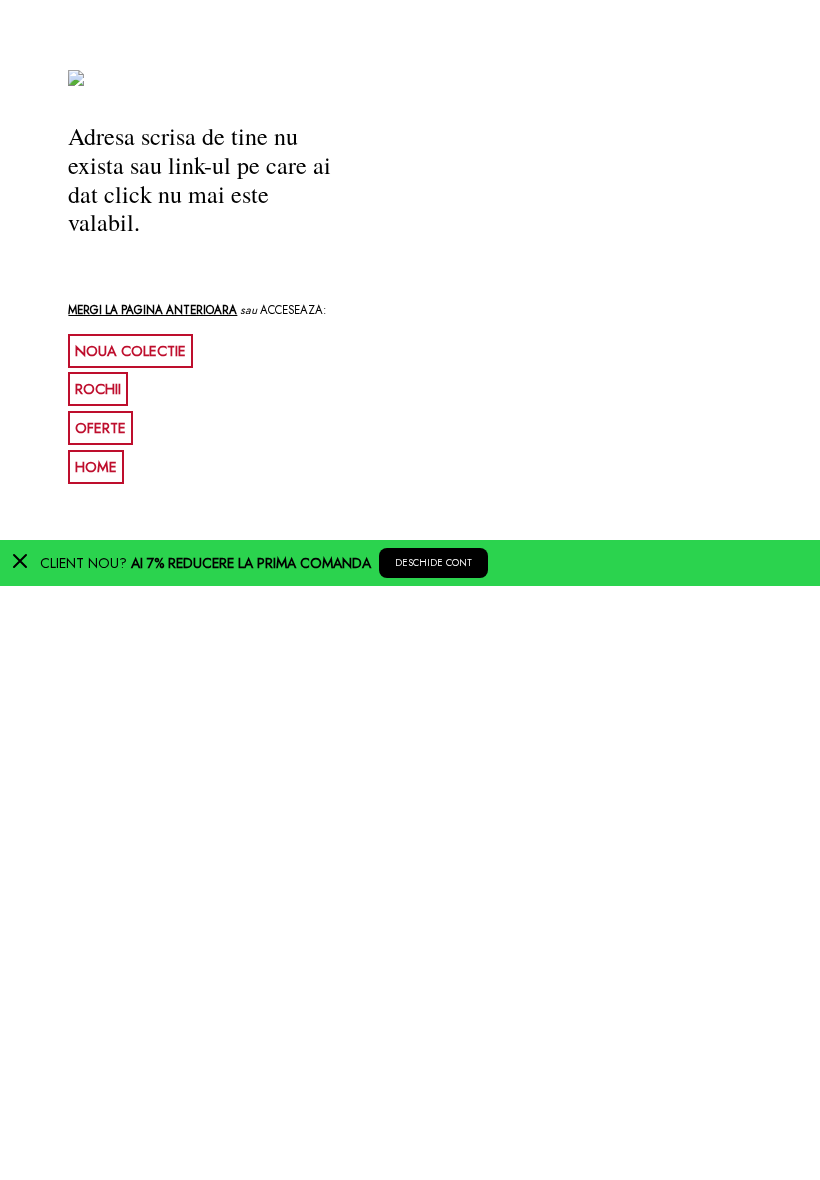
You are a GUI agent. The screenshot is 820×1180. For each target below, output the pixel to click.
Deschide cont (433, 563)
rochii (98, 389)
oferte (100, 428)
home (96, 467)
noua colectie (130, 351)
